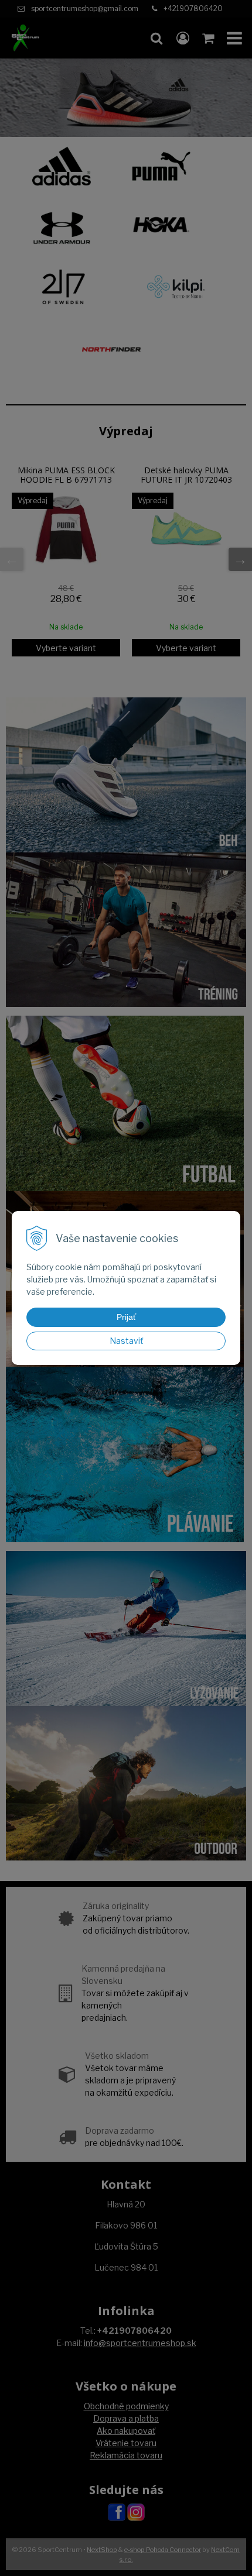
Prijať (126, 1317)
